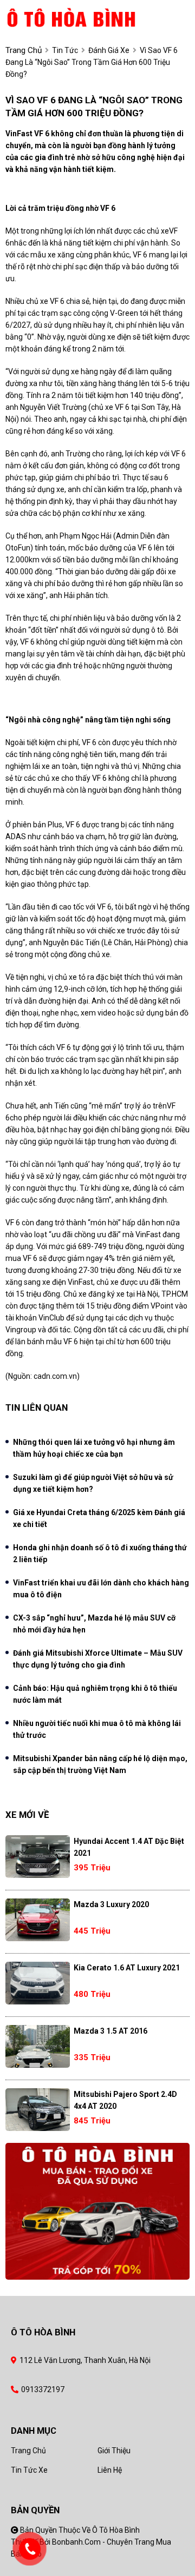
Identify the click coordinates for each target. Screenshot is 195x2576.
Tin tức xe (29, 2470)
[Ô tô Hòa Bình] (88, 17)
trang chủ (24, 50)
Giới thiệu (114, 2451)
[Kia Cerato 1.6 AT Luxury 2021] (38, 1983)
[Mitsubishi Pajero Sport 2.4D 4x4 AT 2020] (38, 2110)
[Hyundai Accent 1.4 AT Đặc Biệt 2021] (38, 1857)
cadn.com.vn (55, 1376)
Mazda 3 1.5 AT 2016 (110, 2031)
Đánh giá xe (109, 50)
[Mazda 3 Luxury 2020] (38, 1920)
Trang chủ (28, 2451)
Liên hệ (110, 2470)
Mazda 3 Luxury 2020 (111, 1904)
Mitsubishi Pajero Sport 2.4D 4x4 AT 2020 (125, 2100)
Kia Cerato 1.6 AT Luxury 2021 (127, 1968)
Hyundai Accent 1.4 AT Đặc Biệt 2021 (129, 1847)
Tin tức (65, 50)
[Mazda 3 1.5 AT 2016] (38, 2046)
